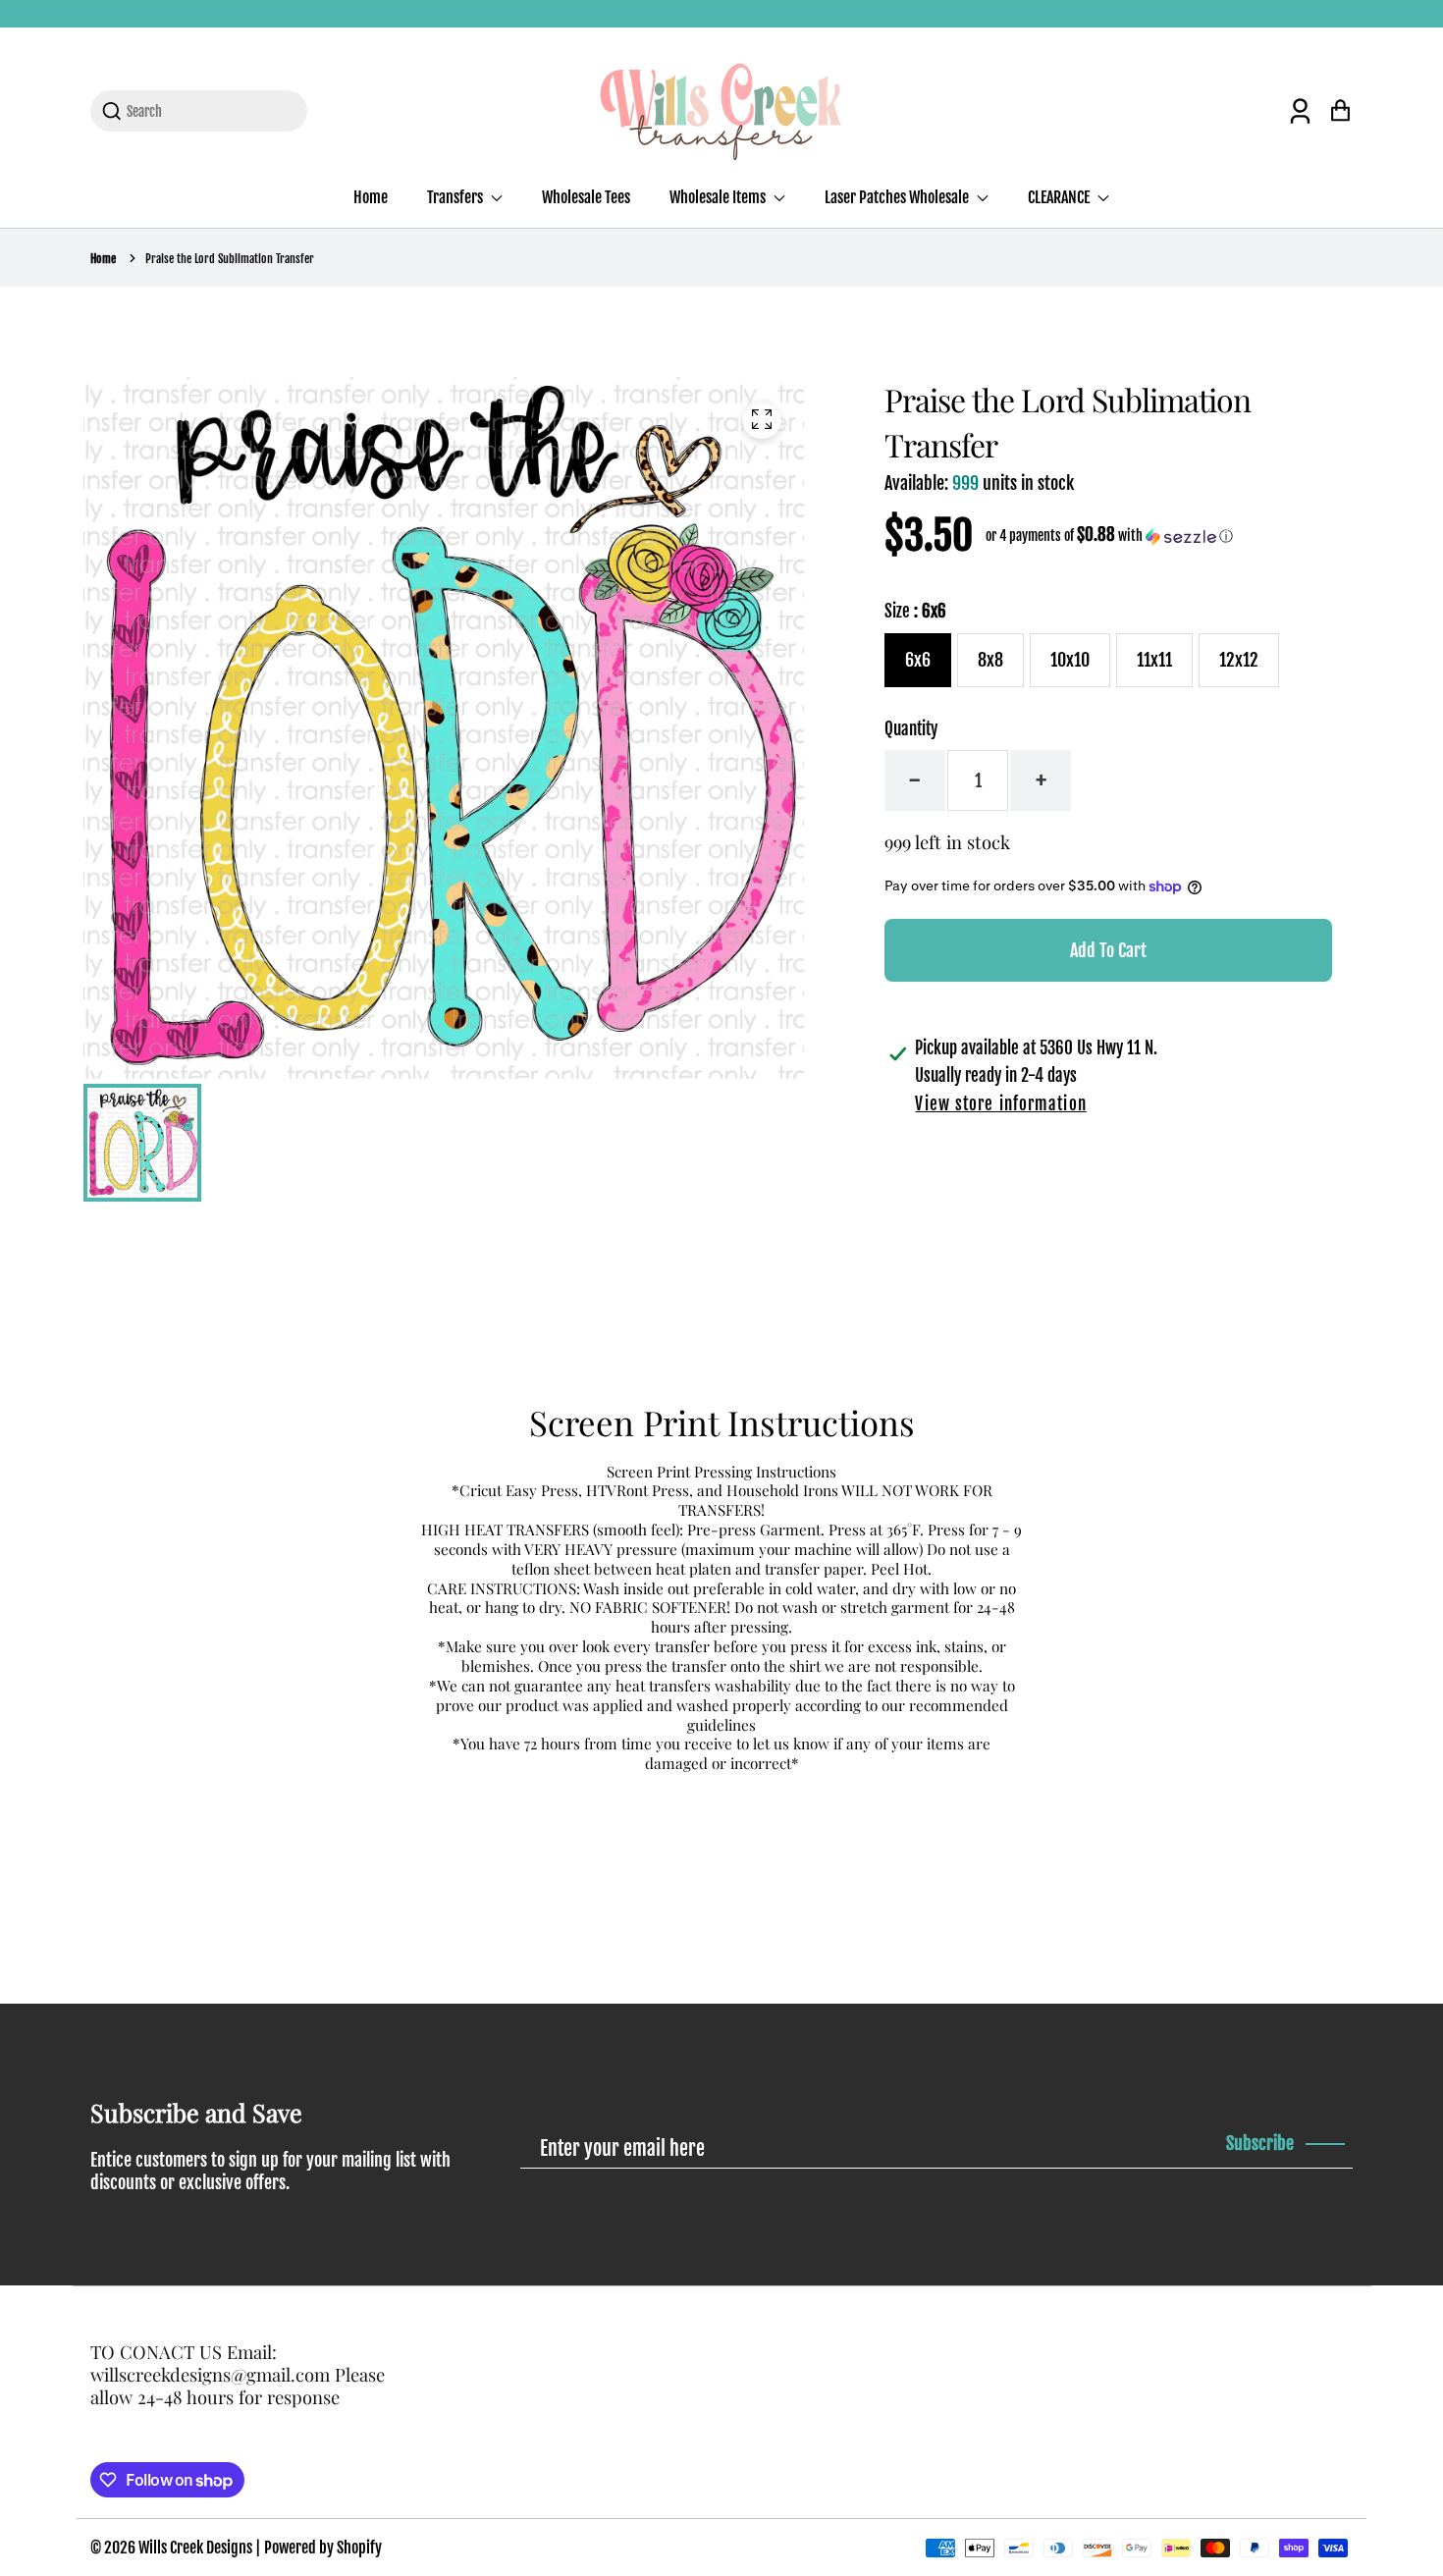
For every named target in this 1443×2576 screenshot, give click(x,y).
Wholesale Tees (586, 197)
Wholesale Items (719, 197)
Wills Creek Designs (195, 2548)
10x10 (1070, 660)
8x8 (990, 660)
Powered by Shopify (323, 2548)
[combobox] (211, 111)
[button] (1109, 536)
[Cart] (1340, 110)
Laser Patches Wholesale (898, 197)
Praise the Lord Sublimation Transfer (230, 259)
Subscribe (1260, 2143)
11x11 (1154, 660)
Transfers (456, 197)
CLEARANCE (1060, 197)
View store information (1000, 1104)
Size (915, 611)
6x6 (918, 660)
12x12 (1239, 660)
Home (371, 197)
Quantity (911, 729)
